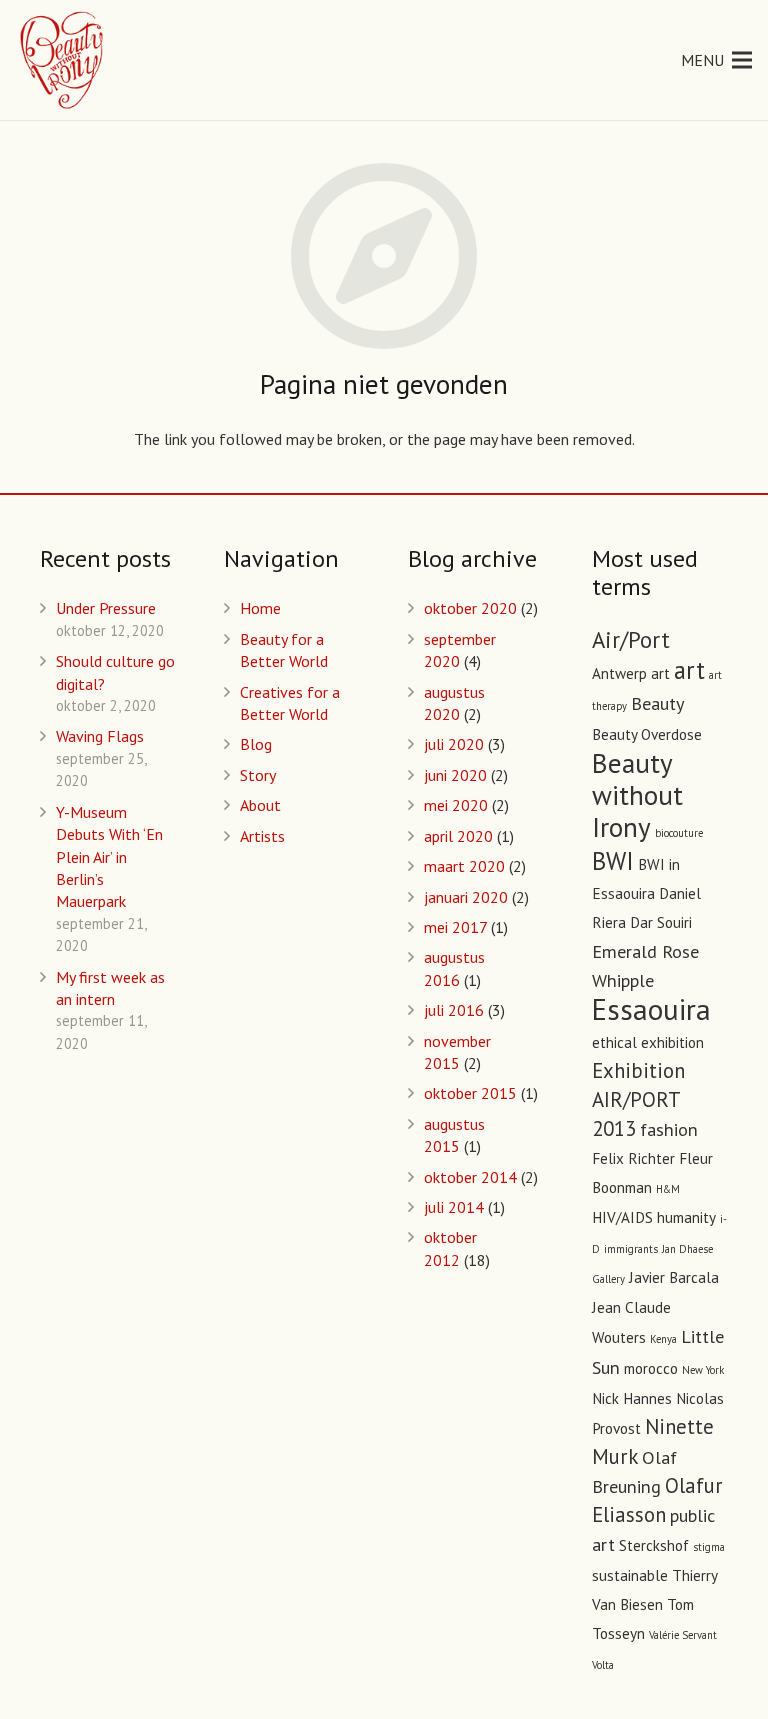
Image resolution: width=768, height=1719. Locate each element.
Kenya (663, 1339)
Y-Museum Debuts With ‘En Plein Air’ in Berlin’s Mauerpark (109, 857)
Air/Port (631, 639)
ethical (614, 1042)
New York (703, 1370)
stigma (709, 1547)
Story (258, 775)
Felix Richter (633, 1158)
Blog (256, 744)
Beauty (657, 703)
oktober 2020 (470, 608)
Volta (603, 1665)
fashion (669, 1129)
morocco (651, 1368)
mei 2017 (455, 927)
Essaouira (651, 1009)
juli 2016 (454, 1010)
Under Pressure (106, 608)
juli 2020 (454, 744)
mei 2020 (456, 805)
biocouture (679, 833)
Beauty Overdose (647, 734)
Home (260, 608)
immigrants (631, 1249)
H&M (668, 1189)
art (689, 670)
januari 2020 (466, 897)
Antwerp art (631, 673)
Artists (262, 836)
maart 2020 (464, 866)
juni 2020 (455, 775)
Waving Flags (100, 736)
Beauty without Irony (637, 794)
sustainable (630, 1575)
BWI (613, 861)
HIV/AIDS (622, 1217)
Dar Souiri (661, 922)
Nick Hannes (632, 1398)
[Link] (63, 60)
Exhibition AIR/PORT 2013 (638, 1099)
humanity (686, 1217)
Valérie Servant (683, 1635)
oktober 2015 (470, 1093)
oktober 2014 (470, 1177)
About (260, 805)
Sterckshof (654, 1545)
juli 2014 (454, 1207)
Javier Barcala (674, 1277)
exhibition (672, 1042)
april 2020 (458, 836)
